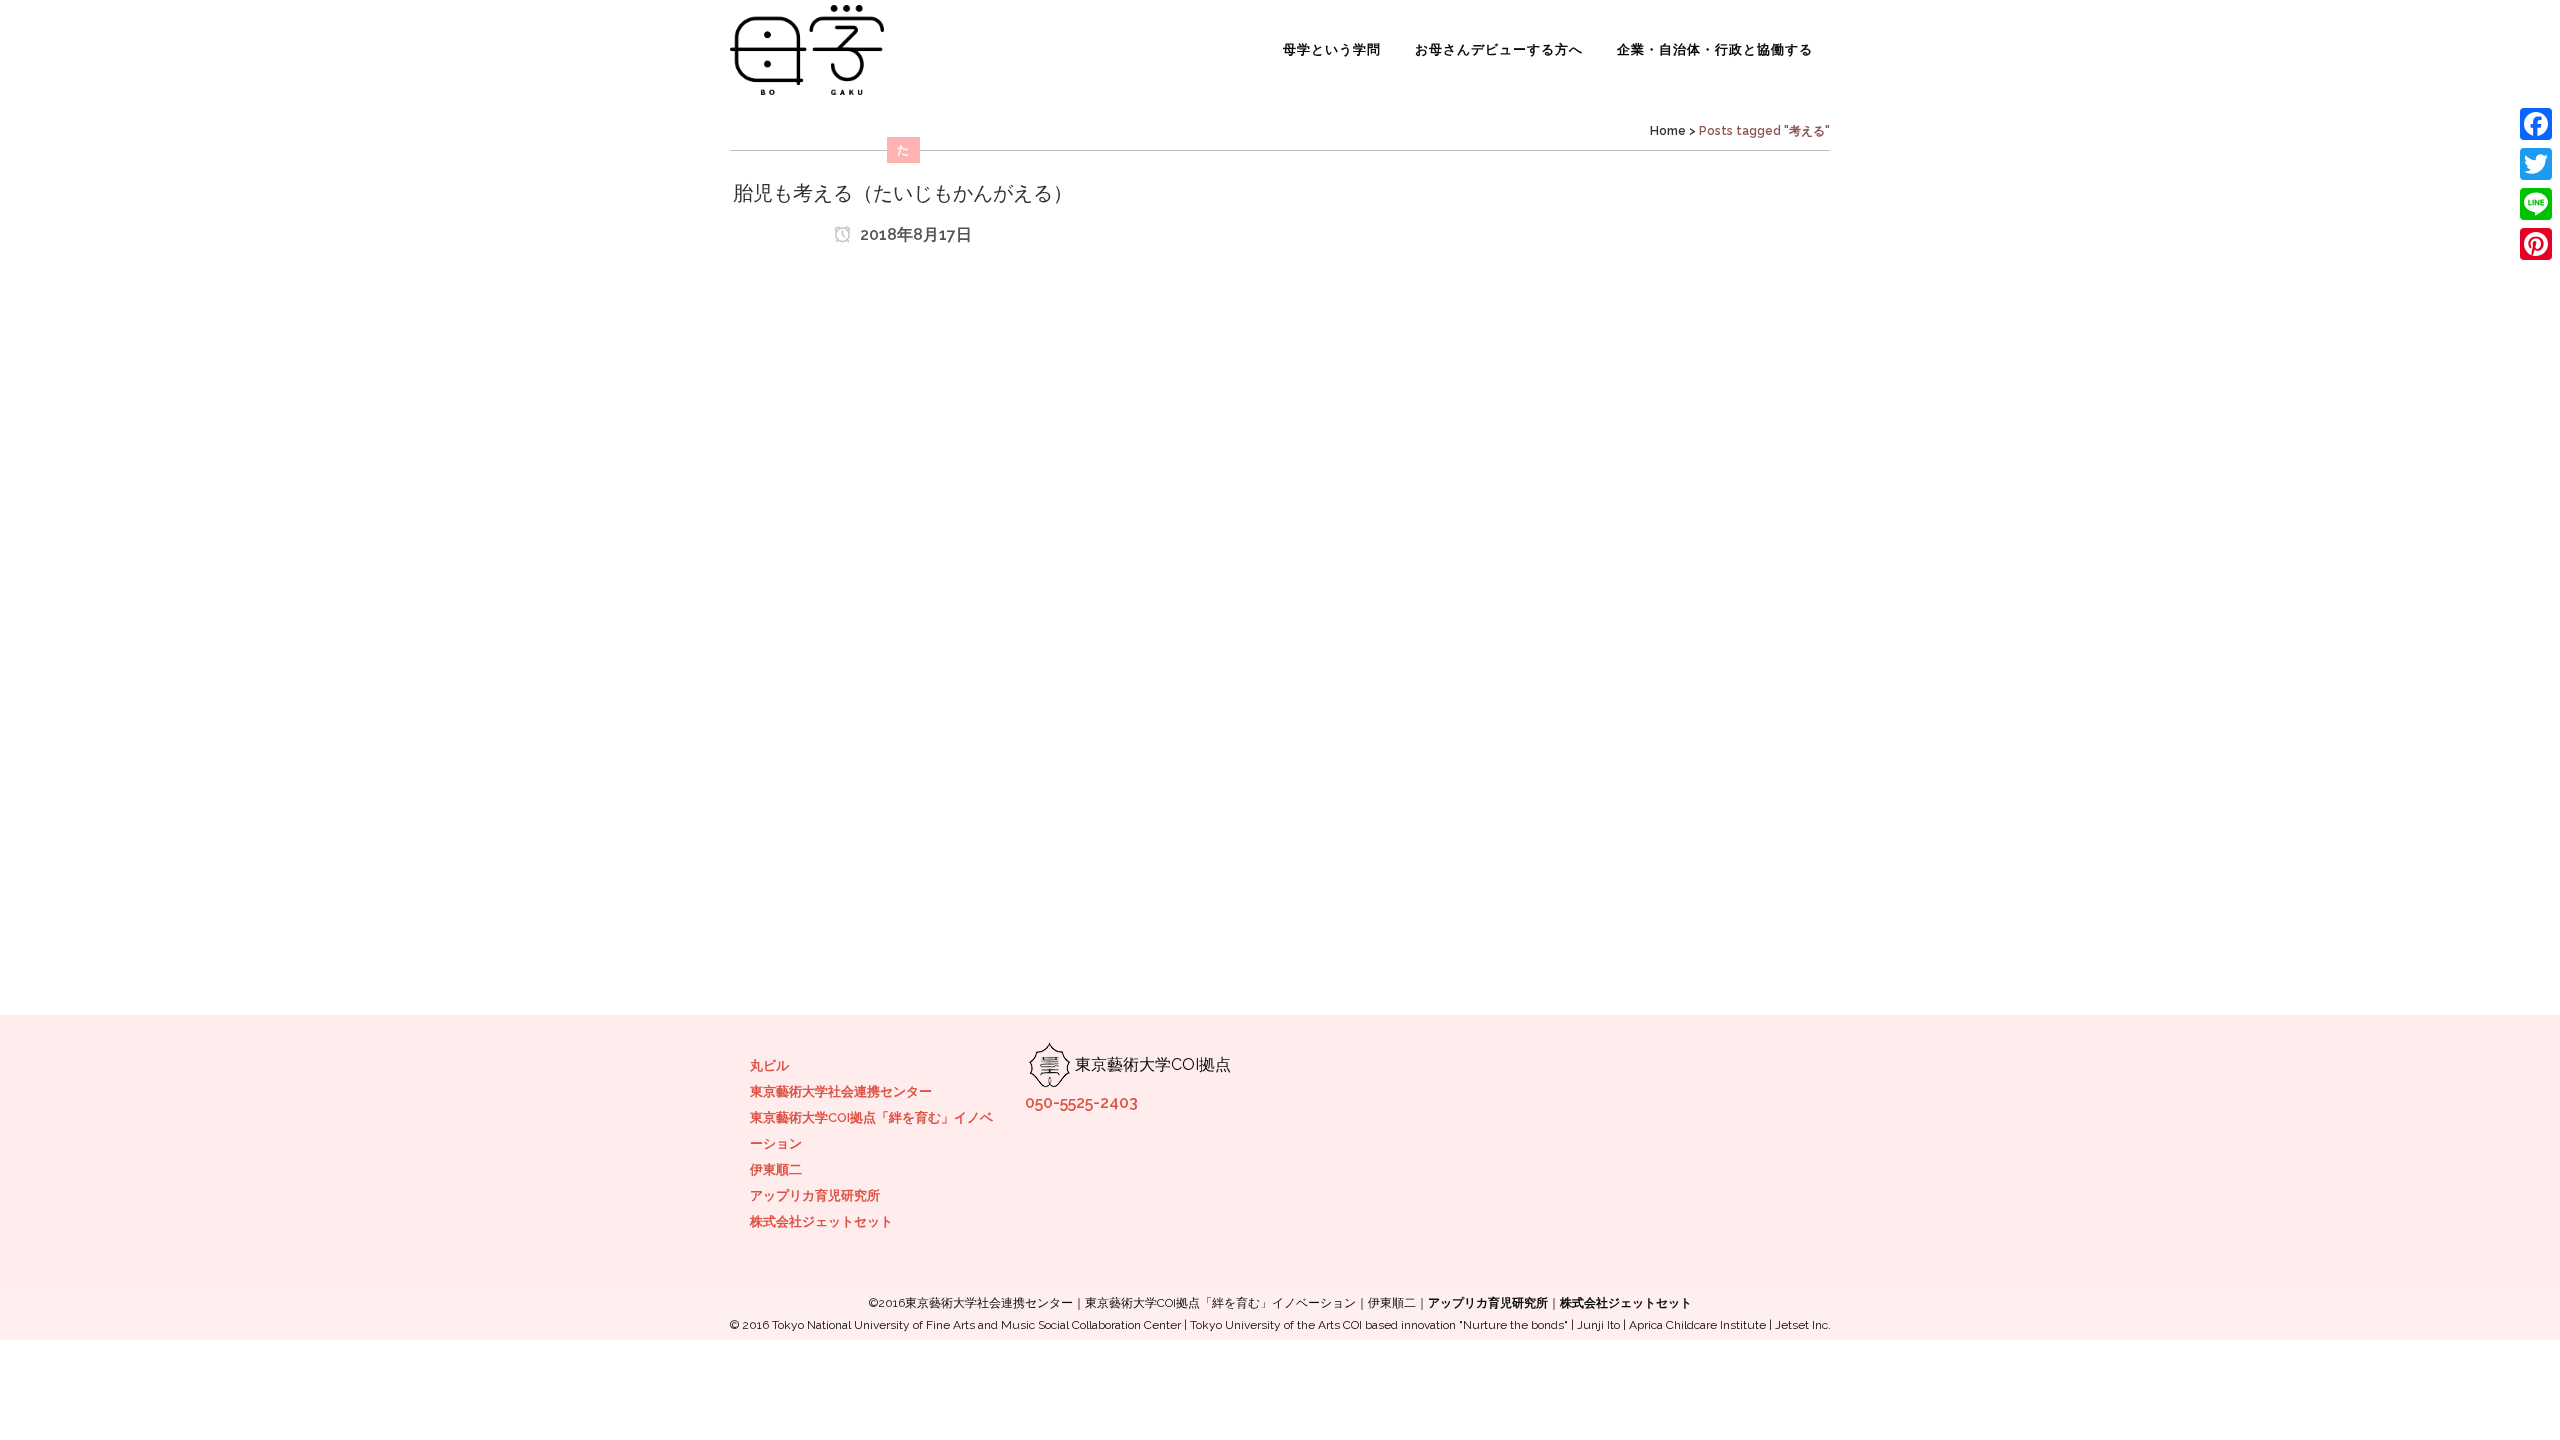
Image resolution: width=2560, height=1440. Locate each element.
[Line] (2536, 204)
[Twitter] (2536, 164)
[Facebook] (2536, 124)
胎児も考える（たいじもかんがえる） (903, 193)
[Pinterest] (2536, 244)
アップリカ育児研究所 (815, 1195)
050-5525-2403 (1081, 1102)
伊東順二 (776, 1169)
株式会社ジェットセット (821, 1221)
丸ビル (769, 1065)
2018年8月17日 (914, 234)
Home (1668, 131)
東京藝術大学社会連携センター (841, 1091)
